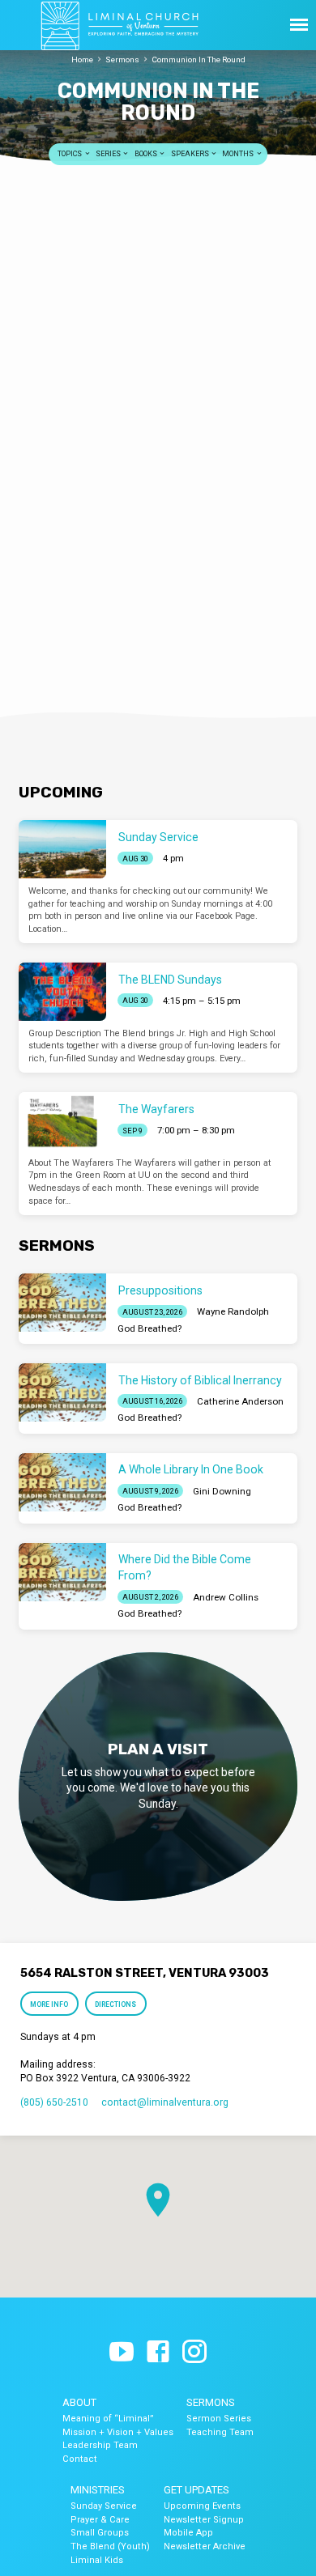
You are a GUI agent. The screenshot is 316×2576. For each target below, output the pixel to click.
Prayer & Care (100, 2520)
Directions (115, 2004)
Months (239, 154)
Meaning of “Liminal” (108, 2419)
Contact (80, 2459)
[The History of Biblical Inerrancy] (62, 1392)
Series (109, 154)
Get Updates (196, 2490)
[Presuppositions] (62, 1303)
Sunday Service (158, 837)
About (79, 2402)
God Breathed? (149, 1328)
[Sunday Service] (62, 849)
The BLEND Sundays (170, 980)
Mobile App (188, 2533)
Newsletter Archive (205, 2546)
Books (147, 154)
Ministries (98, 2490)
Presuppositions (160, 1290)
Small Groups (100, 2533)
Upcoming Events (202, 2506)
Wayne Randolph (233, 1311)
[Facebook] (158, 2353)
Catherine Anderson (240, 1401)
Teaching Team (220, 2432)
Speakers (191, 154)
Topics (70, 154)
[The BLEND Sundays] (62, 992)
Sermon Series (219, 2419)
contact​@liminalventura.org (165, 2102)
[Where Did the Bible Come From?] (62, 1572)
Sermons (122, 60)
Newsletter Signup (204, 2520)
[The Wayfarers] (62, 1121)
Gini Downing (222, 1491)
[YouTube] (122, 2353)
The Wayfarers (156, 1109)
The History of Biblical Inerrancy (200, 1380)
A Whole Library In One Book (191, 1469)
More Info (50, 2004)
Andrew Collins (226, 1597)
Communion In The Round (199, 60)
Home (82, 60)
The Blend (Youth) (110, 2546)
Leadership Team (100, 2445)
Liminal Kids (97, 2560)
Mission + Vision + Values (118, 2432)
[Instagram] (194, 2353)
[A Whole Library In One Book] (62, 1482)
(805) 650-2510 (54, 2102)
